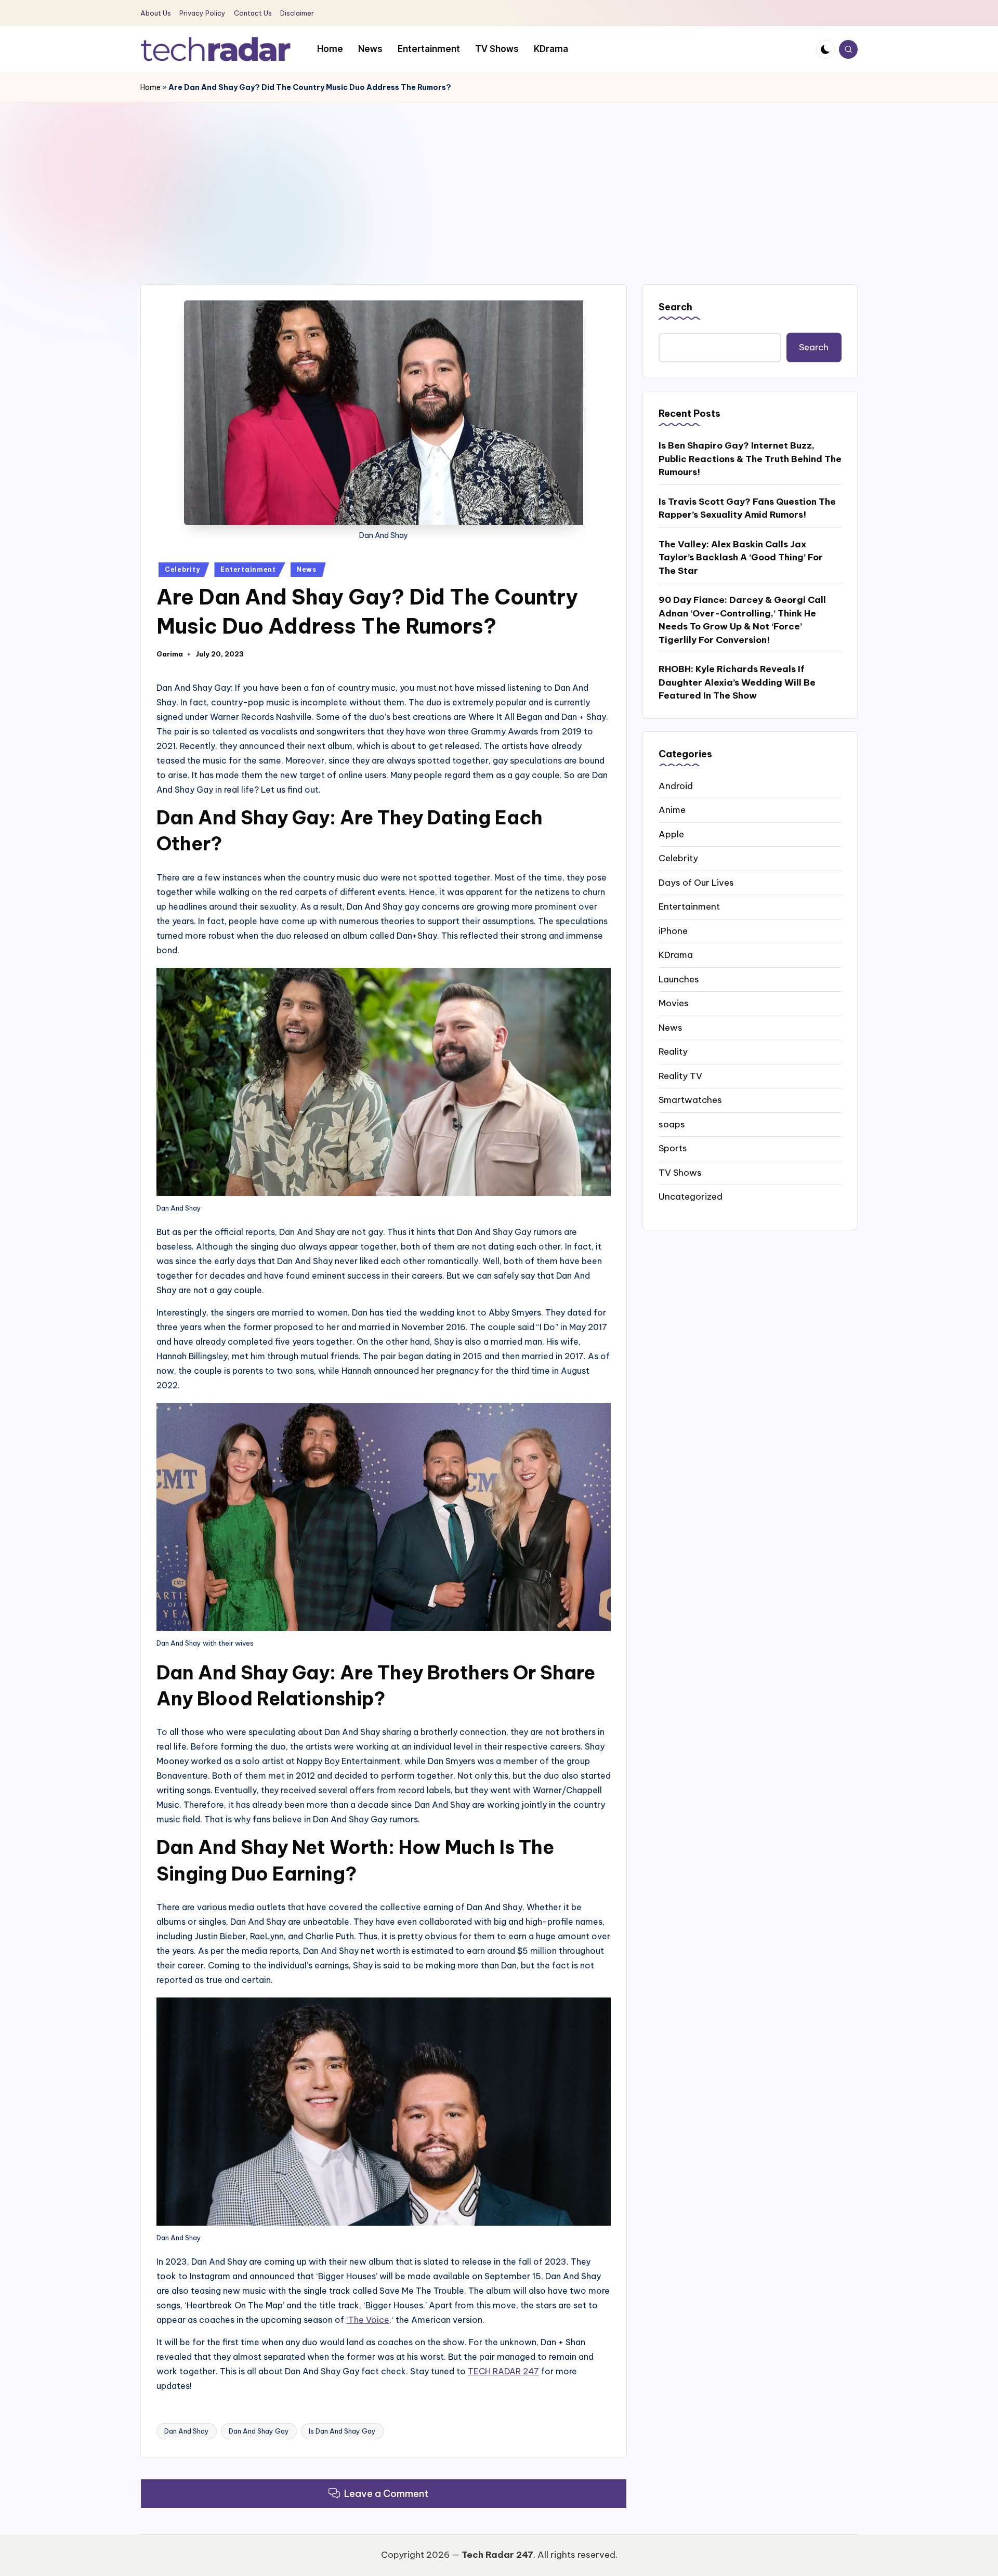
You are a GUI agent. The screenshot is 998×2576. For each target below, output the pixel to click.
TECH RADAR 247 (503, 2371)
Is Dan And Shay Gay (342, 2431)
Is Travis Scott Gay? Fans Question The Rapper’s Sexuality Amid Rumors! (747, 508)
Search (675, 307)
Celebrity (182, 569)
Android (676, 785)
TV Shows (680, 1172)
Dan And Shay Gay (259, 2431)
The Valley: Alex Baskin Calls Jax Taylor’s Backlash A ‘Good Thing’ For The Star (741, 557)
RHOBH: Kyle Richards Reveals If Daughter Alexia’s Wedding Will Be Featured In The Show (737, 682)
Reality (673, 1051)
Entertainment (248, 569)
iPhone (673, 930)
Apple (671, 834)
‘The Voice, (369, 2320)
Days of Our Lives (696, 882)
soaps (672, 1124)
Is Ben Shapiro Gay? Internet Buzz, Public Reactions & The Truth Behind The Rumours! (750, 458)
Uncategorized (691, 1196)
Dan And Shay (187, 2431)
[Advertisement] (499, 180)
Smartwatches (690, 1099)
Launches (679, 979)
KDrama (676, 954)
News (307, 569)
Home (150, 87)
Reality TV (680, 1075)
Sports (673, 1148)
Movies (674, 1003)
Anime (672, 809)
